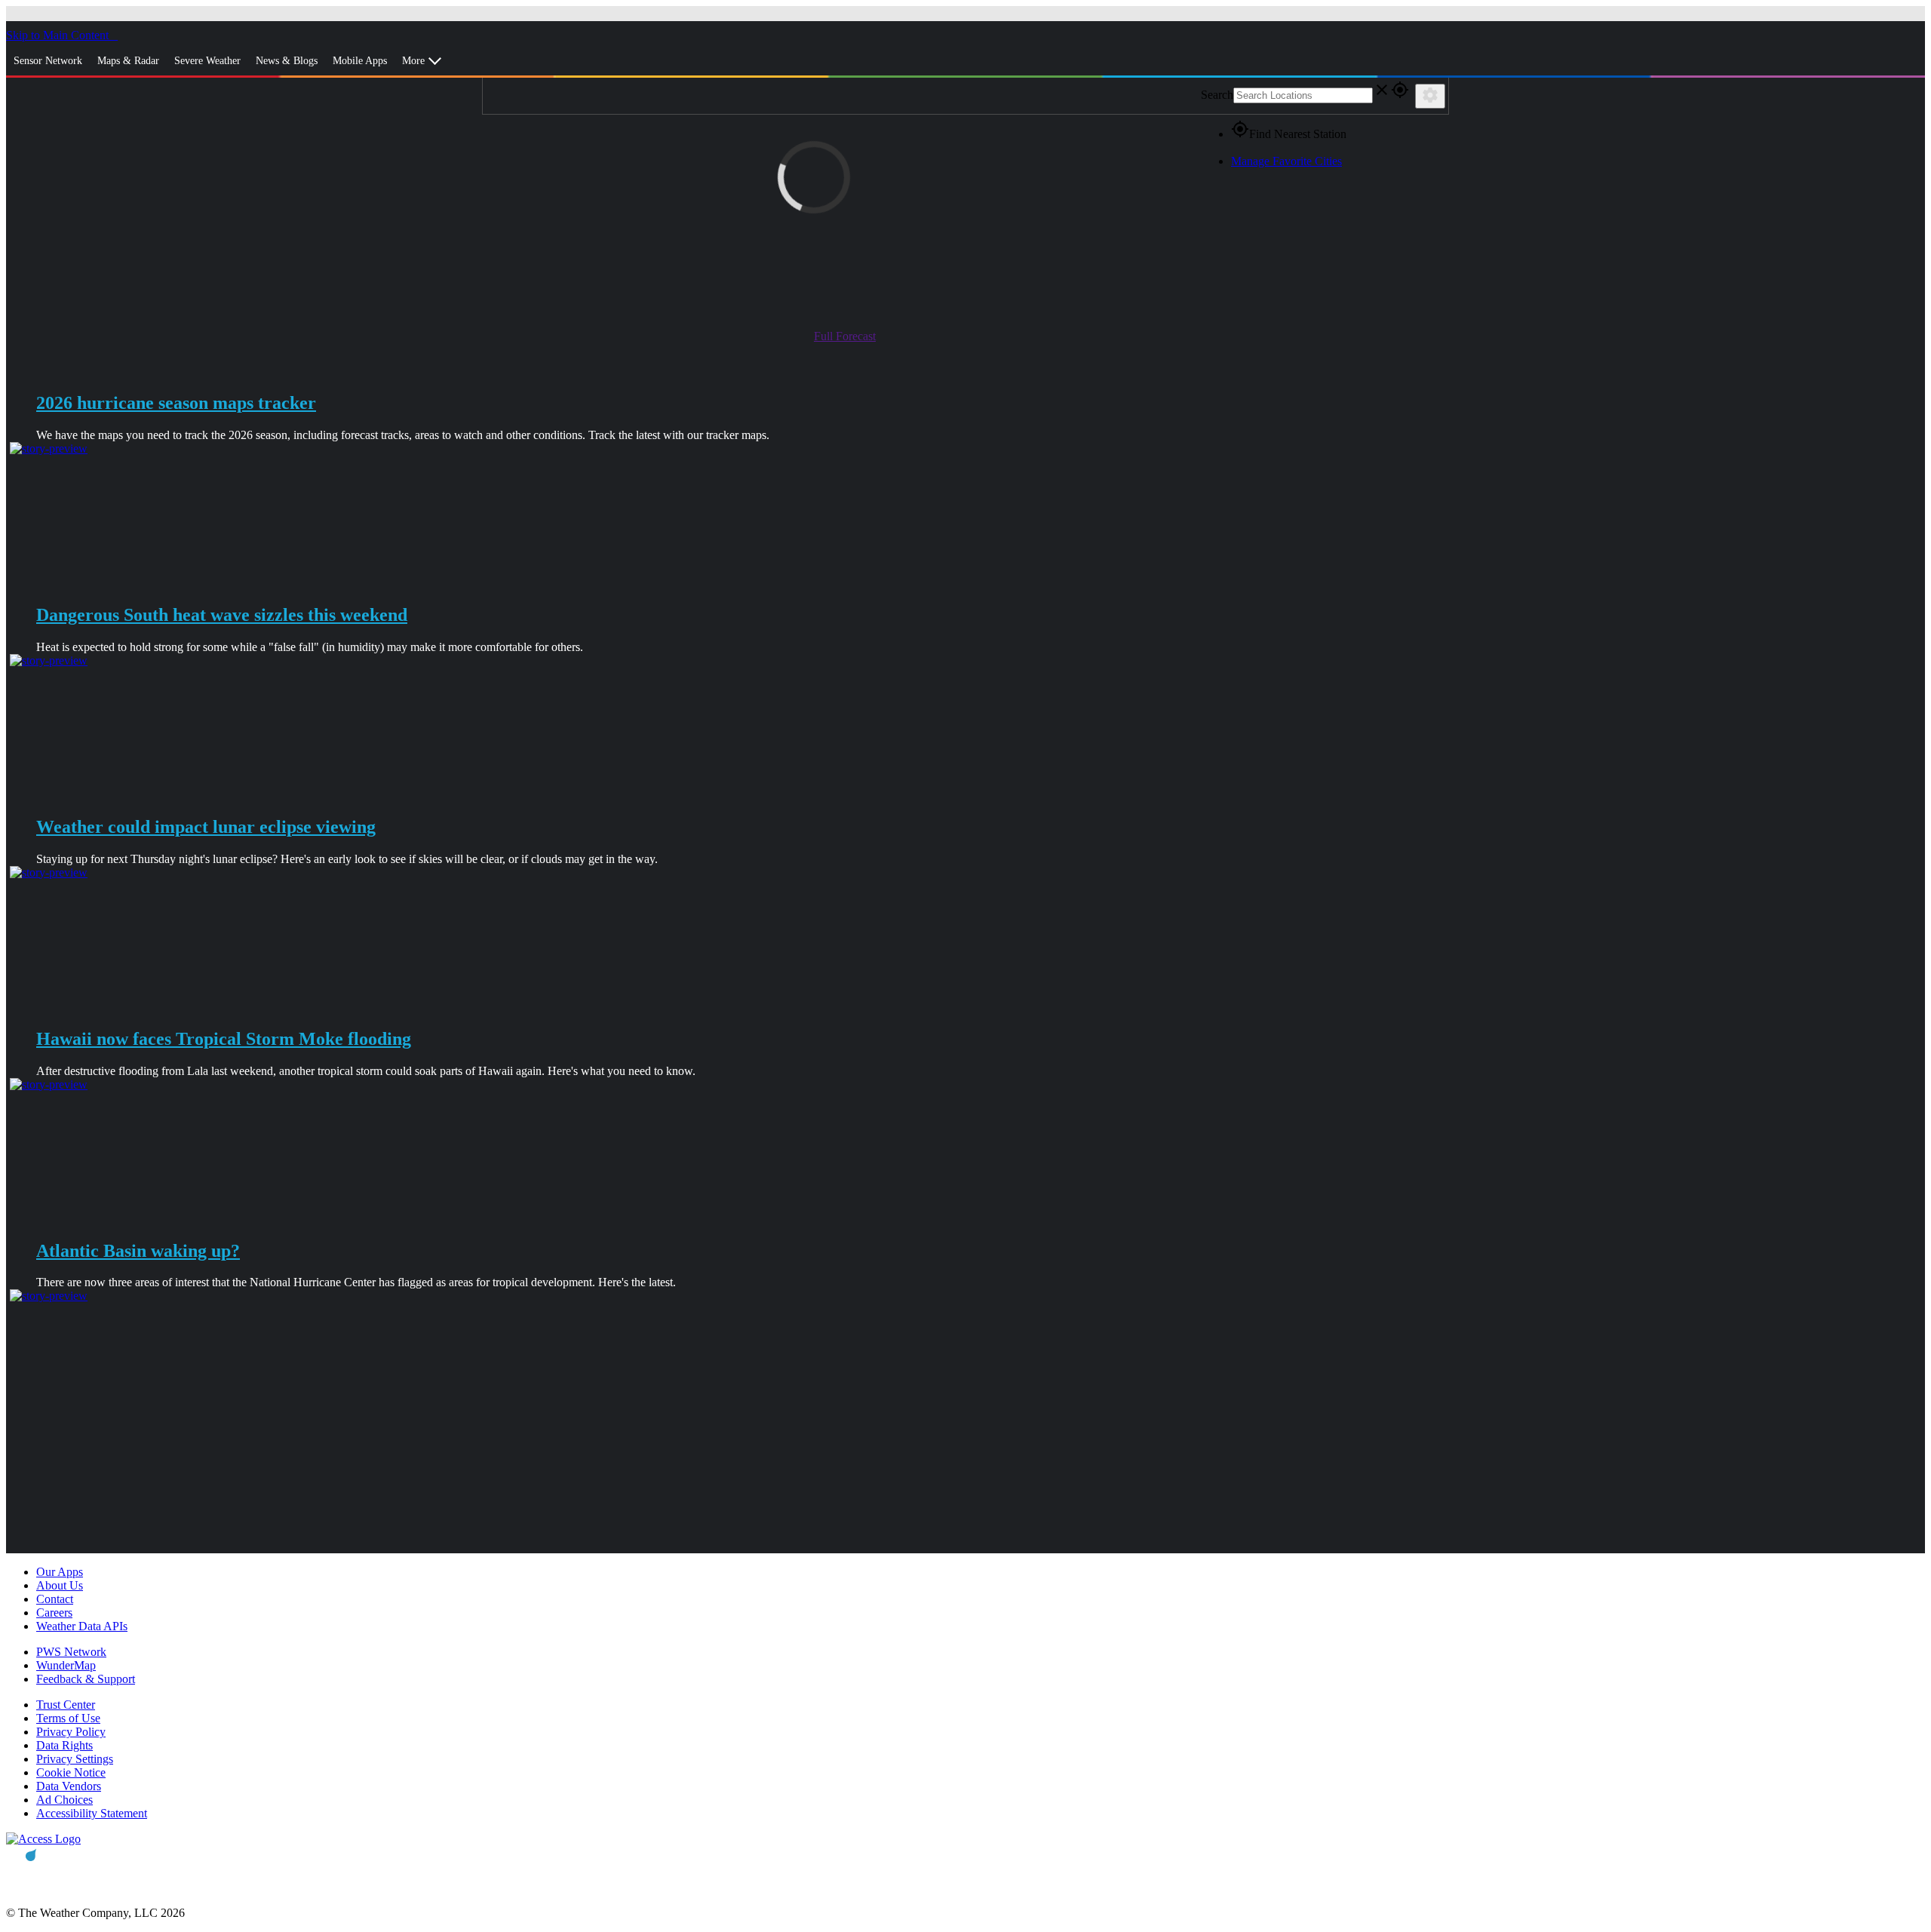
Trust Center (66, 1705)
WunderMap (66, 1665)
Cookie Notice (71, 1772)
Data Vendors (69, 1786)
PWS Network (71, 1652)
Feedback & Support (86, 1679)
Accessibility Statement (92, 1813)
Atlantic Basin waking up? (138, 1251)
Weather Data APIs (82, 1626)
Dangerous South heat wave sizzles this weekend (222, 615)
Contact (55, 1599)
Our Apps (60, 1572)
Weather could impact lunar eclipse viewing (206, 827)
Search (1217, 95)
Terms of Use (68, 1718)
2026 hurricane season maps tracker (176, 403)
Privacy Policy (71, 1732)
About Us (60, 1585)
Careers (54, 1613)
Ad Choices (64, 1800)
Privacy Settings (75, 1759)
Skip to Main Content (59, 35)
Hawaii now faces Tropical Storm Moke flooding (224, 1039)
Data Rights (64, 1745)
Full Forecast (845, 336)
